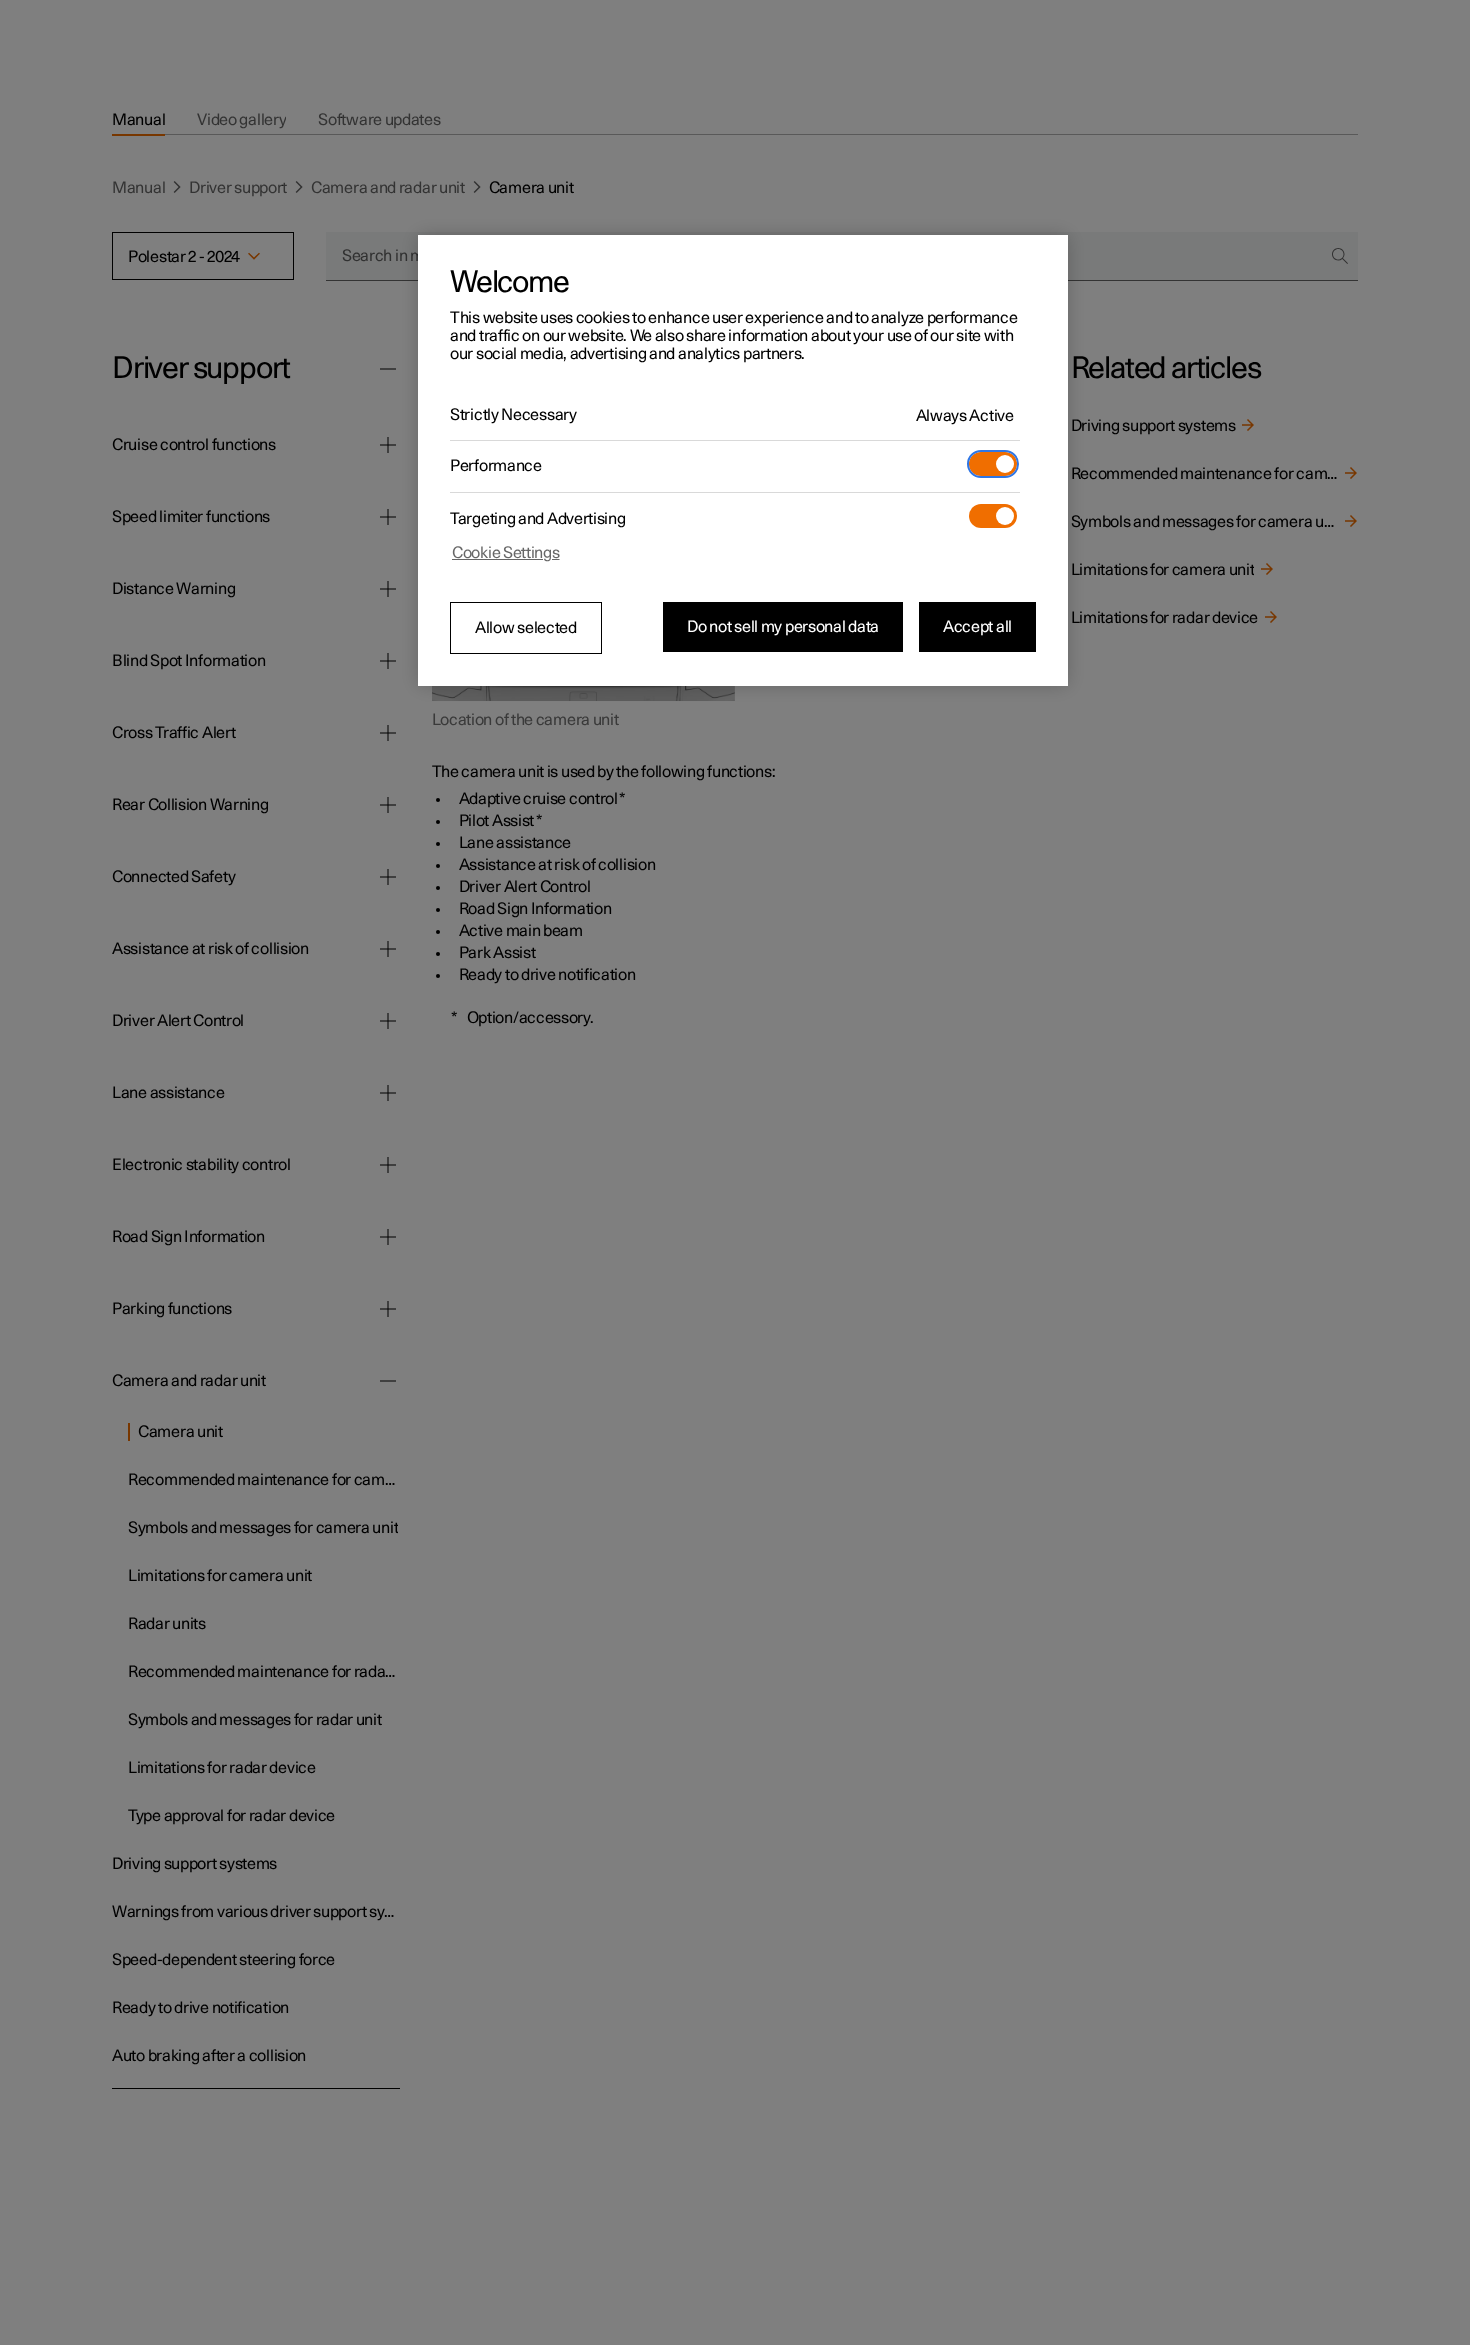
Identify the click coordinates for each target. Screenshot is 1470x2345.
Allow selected (526, 628)
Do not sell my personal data (783, 627)
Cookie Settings (506, 553)
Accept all (977, 627)
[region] (743, 461)
